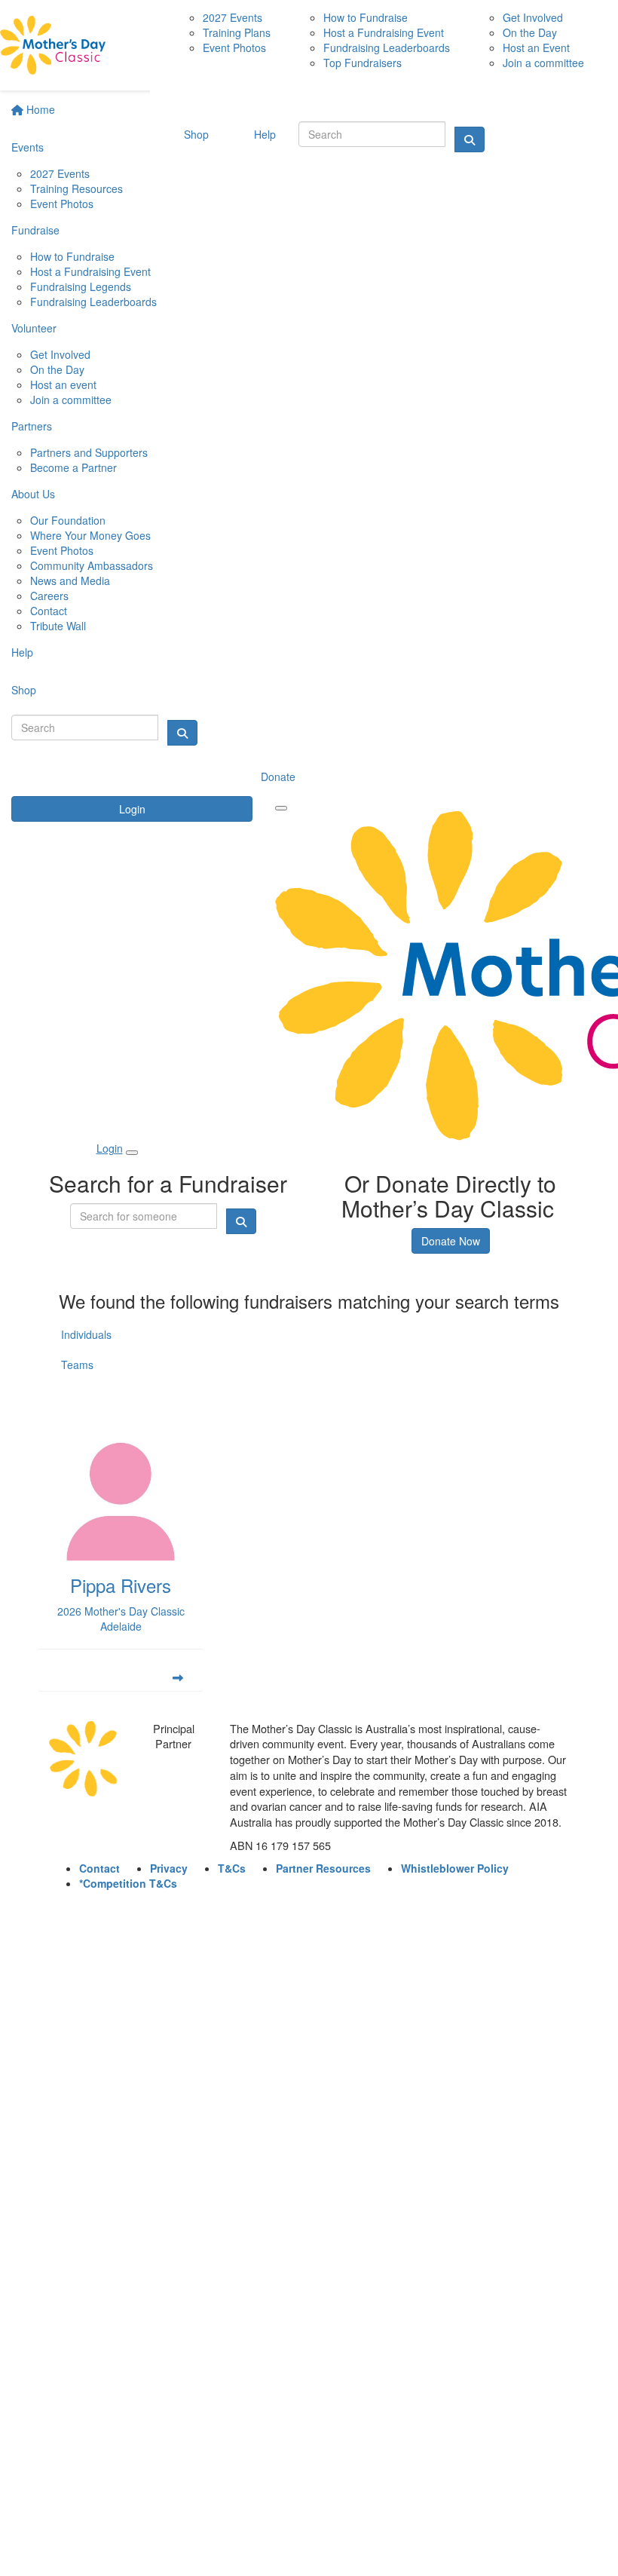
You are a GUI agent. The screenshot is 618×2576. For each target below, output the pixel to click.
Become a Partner (73, 467)
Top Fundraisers (363, 63)
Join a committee (71, 400)
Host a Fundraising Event (90, 271)
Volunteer (34, 328)
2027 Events (60, 173)
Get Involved (60, 354)
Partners (32, 426)
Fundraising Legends (81, 286)
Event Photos (62, 204)
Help (22, 652)
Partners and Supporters (89, 452)
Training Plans (237, 32)
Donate (278, 776)
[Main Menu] (281, 808)
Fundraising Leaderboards (93, 302)
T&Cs (232, 1868)
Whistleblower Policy (455, 1868)
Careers (49, 596)
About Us (33, 494)
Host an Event (536, 47)
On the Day (57, 369)
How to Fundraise (72, 256)
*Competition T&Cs (128, 1883)
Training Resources (76, 188)
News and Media (70, 580)
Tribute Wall (58, 626)
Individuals (86, 1334)
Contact (49, 611)
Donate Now (451, 1241)
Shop (24, 690)
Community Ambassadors (92, 565)
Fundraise (35, 230)
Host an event (63, 384)
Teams (77, 1365)
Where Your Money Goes (90, 535)
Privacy (169, 1868)
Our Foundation (68, 520)
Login (132, 809)
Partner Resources (323, 1868)
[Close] (132, 1153)
